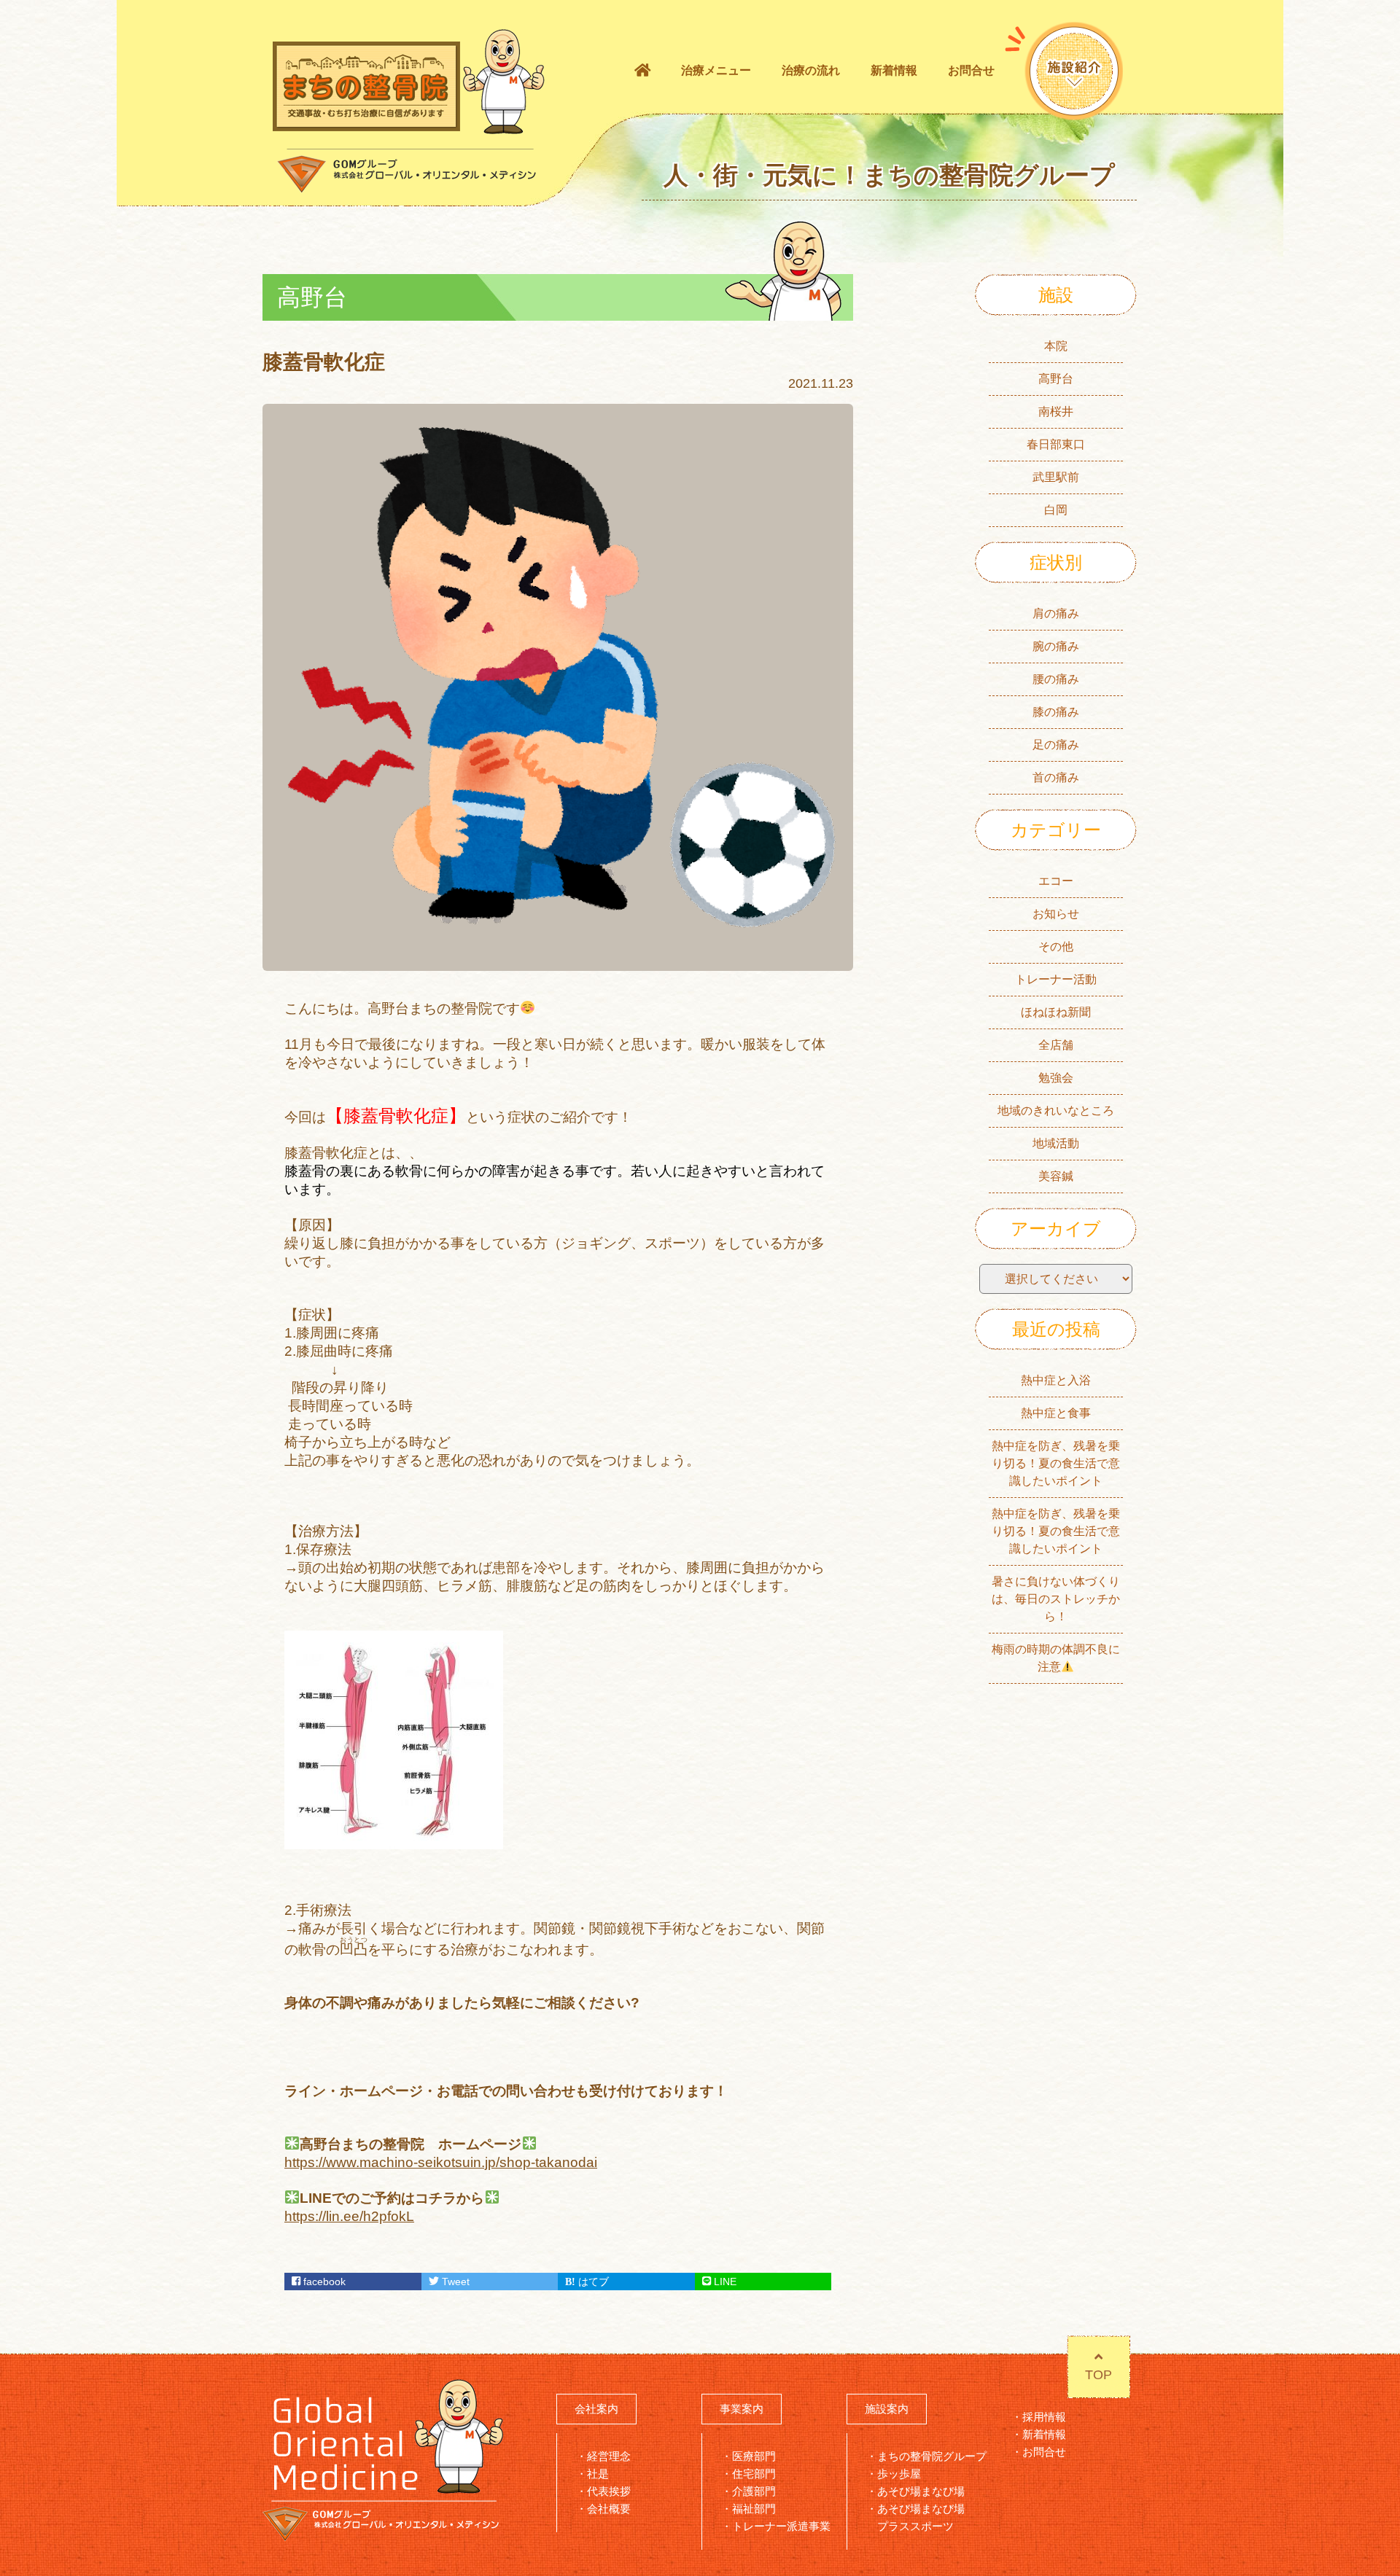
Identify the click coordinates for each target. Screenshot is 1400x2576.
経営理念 (609, 2456)
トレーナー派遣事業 (781, 2526)
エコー (1056, 881)
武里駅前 (1056, 477)
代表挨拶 (609, 2491)
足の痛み (1056, 745)
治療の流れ (811, 70)
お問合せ (971, 70)
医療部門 (754, 2456)
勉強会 (1056, 1078)
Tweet (454, 2282)
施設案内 (887, 2409)
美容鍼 (1056, 1176)
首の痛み (1056, 777)
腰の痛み (1056, 679)
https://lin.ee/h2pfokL (349, 2216)
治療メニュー (716, 70)
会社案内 (596, 2409)
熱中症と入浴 (1056, 1380)
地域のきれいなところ (1056, 1111)
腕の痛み (1056, 646)
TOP (1098, 2375)
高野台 (1056, 379)
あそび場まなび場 (921, 2491)
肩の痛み (1056, 613)
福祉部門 (754, 2509)
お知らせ (1056, 914)
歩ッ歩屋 (899, 2474)
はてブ (592, 2282)
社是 (598, 2474)
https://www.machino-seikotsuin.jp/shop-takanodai (441, 2162)
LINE (724, 2282)
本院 (1056, 346)
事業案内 (742, 2409)
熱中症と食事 (1056, 1413)
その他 (1056, 947)
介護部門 (754, 2491)
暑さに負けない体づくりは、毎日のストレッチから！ (1056, 1599)
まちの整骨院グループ (932, 2456)
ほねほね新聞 (1056, 1012)
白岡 (1056, 510)
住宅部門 (754, 2474)
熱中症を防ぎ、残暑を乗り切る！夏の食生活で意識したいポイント (1056, 1463)
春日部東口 (1056, 444)
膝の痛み (1056, 712)
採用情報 (1044, 2417)
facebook (323, 2282)
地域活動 (1056, 1143)
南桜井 (1056, 411)
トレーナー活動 (1056, 979)
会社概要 (609, 2509)
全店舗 (1056, 1045)
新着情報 (894, 70)
